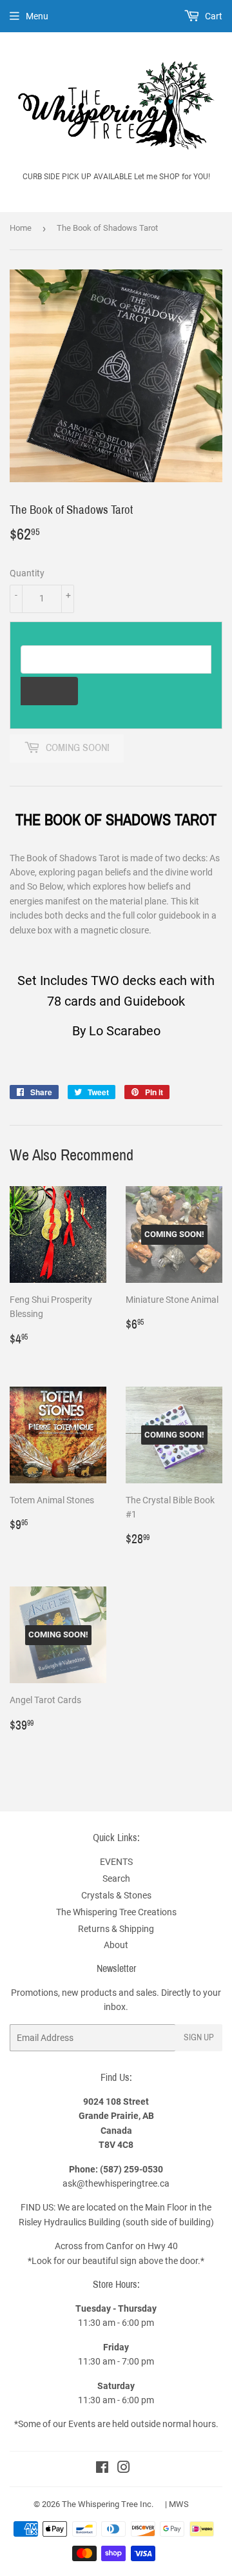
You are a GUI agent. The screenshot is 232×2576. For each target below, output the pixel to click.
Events (83, 2424)
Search (116, 1878)
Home (21, 228)
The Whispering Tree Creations (116, 1912)
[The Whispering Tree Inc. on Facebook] (102, 2469)
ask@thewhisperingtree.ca (116, 2183)
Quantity (27, 573)
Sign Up (199, 2037)
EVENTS (116, 1862)
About (116, 1945)
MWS (179, 2504)
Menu (37, 16)
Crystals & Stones (116, 1895)
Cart (213, 16)
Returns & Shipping (116, 1929)
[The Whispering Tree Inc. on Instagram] (124, 2469)
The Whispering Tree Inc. (108, 2504)
